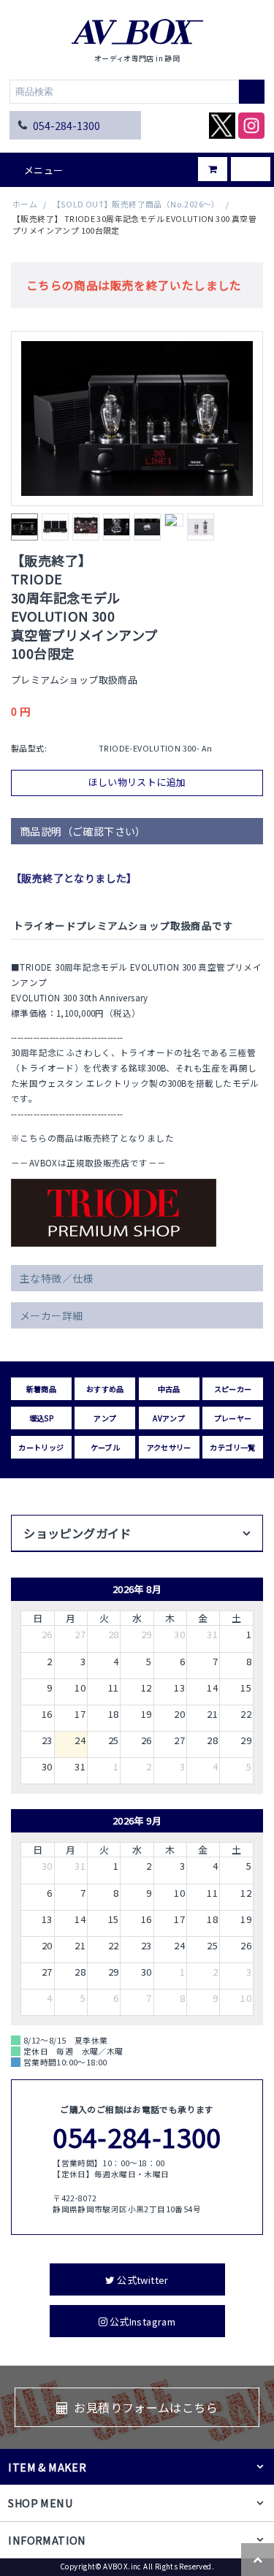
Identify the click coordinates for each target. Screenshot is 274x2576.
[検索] (252, 92)
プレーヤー (233, 1418)
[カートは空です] (202, 164)
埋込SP (42, 1418)
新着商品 (42, 1389)
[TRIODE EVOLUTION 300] (137, 418)
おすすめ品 (105, 1389)
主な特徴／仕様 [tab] (57, 1278)
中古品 (169, 1389)
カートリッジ (41, 1447)
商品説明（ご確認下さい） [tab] (83, 831)
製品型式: (29, 748)
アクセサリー (169, 1447)
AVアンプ (169, 1418)
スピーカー (233, 1389)
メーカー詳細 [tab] (51, 1315)
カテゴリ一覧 (232, 1447)
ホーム (25, 204)
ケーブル (106, 1447)
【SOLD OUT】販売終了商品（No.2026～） (136, 204)
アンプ (105, 1418)
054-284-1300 (66, 125)
